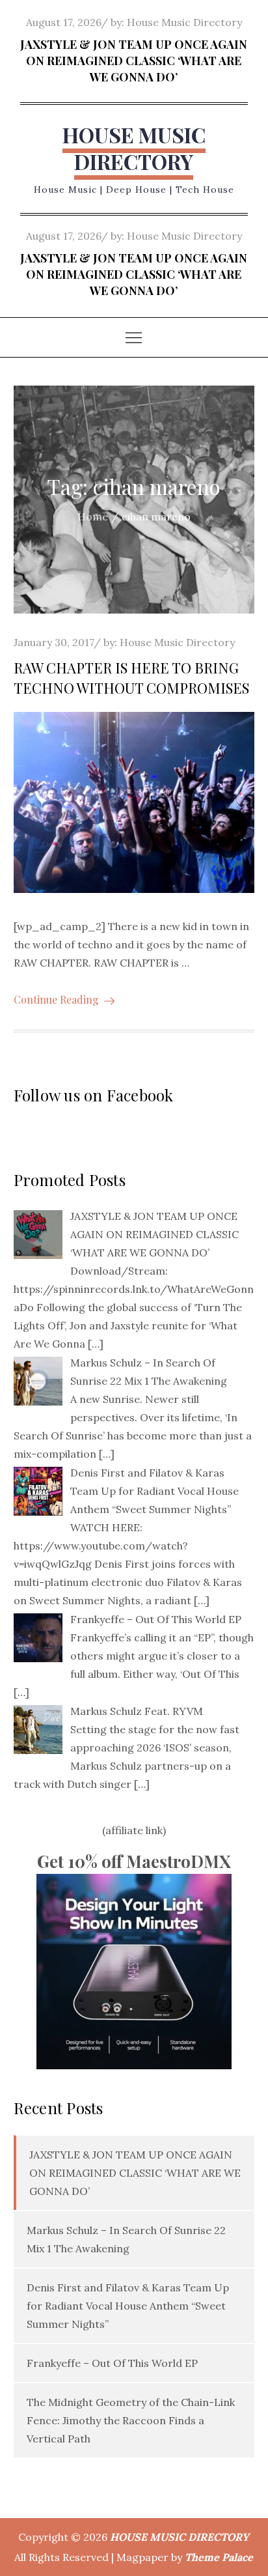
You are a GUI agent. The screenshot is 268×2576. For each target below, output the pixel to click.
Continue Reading (56, 999)
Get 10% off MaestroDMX (134, 1861)
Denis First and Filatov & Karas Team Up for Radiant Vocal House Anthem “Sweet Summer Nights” (128, 2306)
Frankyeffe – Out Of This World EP (112, 2363)
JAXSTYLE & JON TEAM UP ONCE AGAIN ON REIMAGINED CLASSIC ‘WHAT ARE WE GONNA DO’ (134, 61)
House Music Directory (184, 22)
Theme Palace (219, 2557)
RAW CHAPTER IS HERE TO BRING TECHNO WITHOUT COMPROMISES (131, 678)
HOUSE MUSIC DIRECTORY (134, 148)
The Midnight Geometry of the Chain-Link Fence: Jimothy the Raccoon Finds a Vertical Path (131, 2420)
